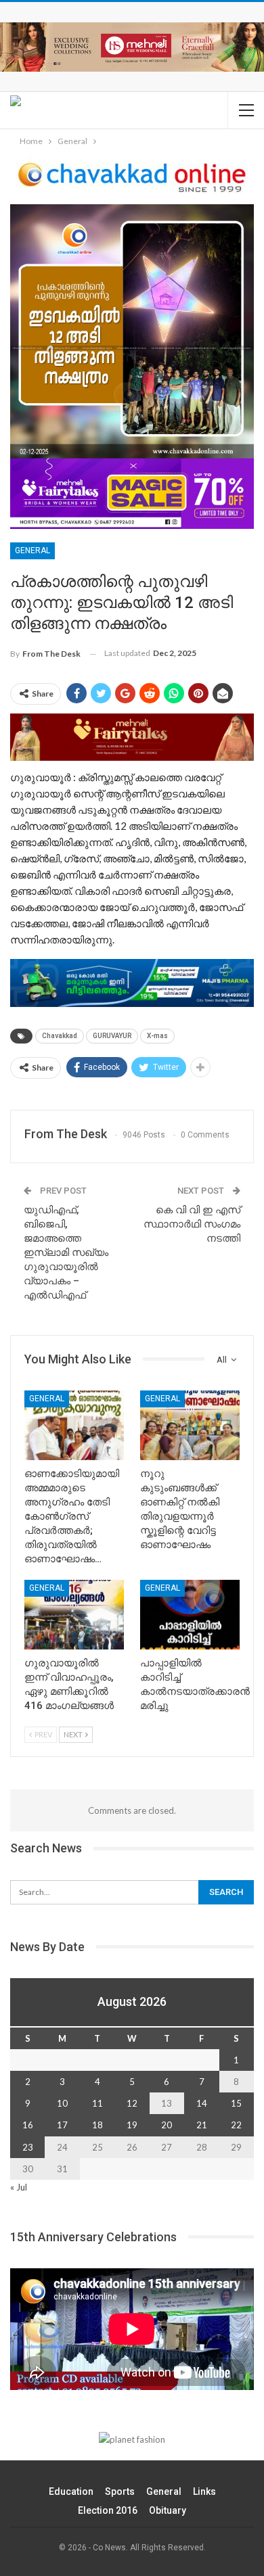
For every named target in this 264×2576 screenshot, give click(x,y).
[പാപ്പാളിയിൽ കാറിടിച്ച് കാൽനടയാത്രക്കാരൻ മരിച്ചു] (190, 1615)
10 (62, 2103)
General (32, 551)
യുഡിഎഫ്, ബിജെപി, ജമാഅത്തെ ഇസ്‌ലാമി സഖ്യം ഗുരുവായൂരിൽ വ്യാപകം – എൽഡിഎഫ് (66, 1252)
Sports (120, 2491)
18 (97, 2125)
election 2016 (108, 2510)
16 (28, 2125)
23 (28, 2147)
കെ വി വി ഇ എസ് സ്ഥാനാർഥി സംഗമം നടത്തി (192, 1224)
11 (97, 2103)
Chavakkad (60, 1036)
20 (167, 2125)
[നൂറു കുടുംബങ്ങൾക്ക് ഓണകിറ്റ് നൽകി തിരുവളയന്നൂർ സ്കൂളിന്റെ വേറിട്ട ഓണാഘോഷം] (190, 1425)
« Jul (19, 2187)
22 (236, 2125)
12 (132, 2103)
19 (132, 2125)
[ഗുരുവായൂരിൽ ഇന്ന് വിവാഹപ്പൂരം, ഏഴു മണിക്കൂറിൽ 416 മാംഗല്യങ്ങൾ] (74, 1615)
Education (71, 2491)
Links (204, 2491)
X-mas (157, 1036)
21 (202, 2125)
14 (202, 2103)
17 (62, 2125)
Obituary (168, 2510)
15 (236, 2103)
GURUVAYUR (112, 1036)
